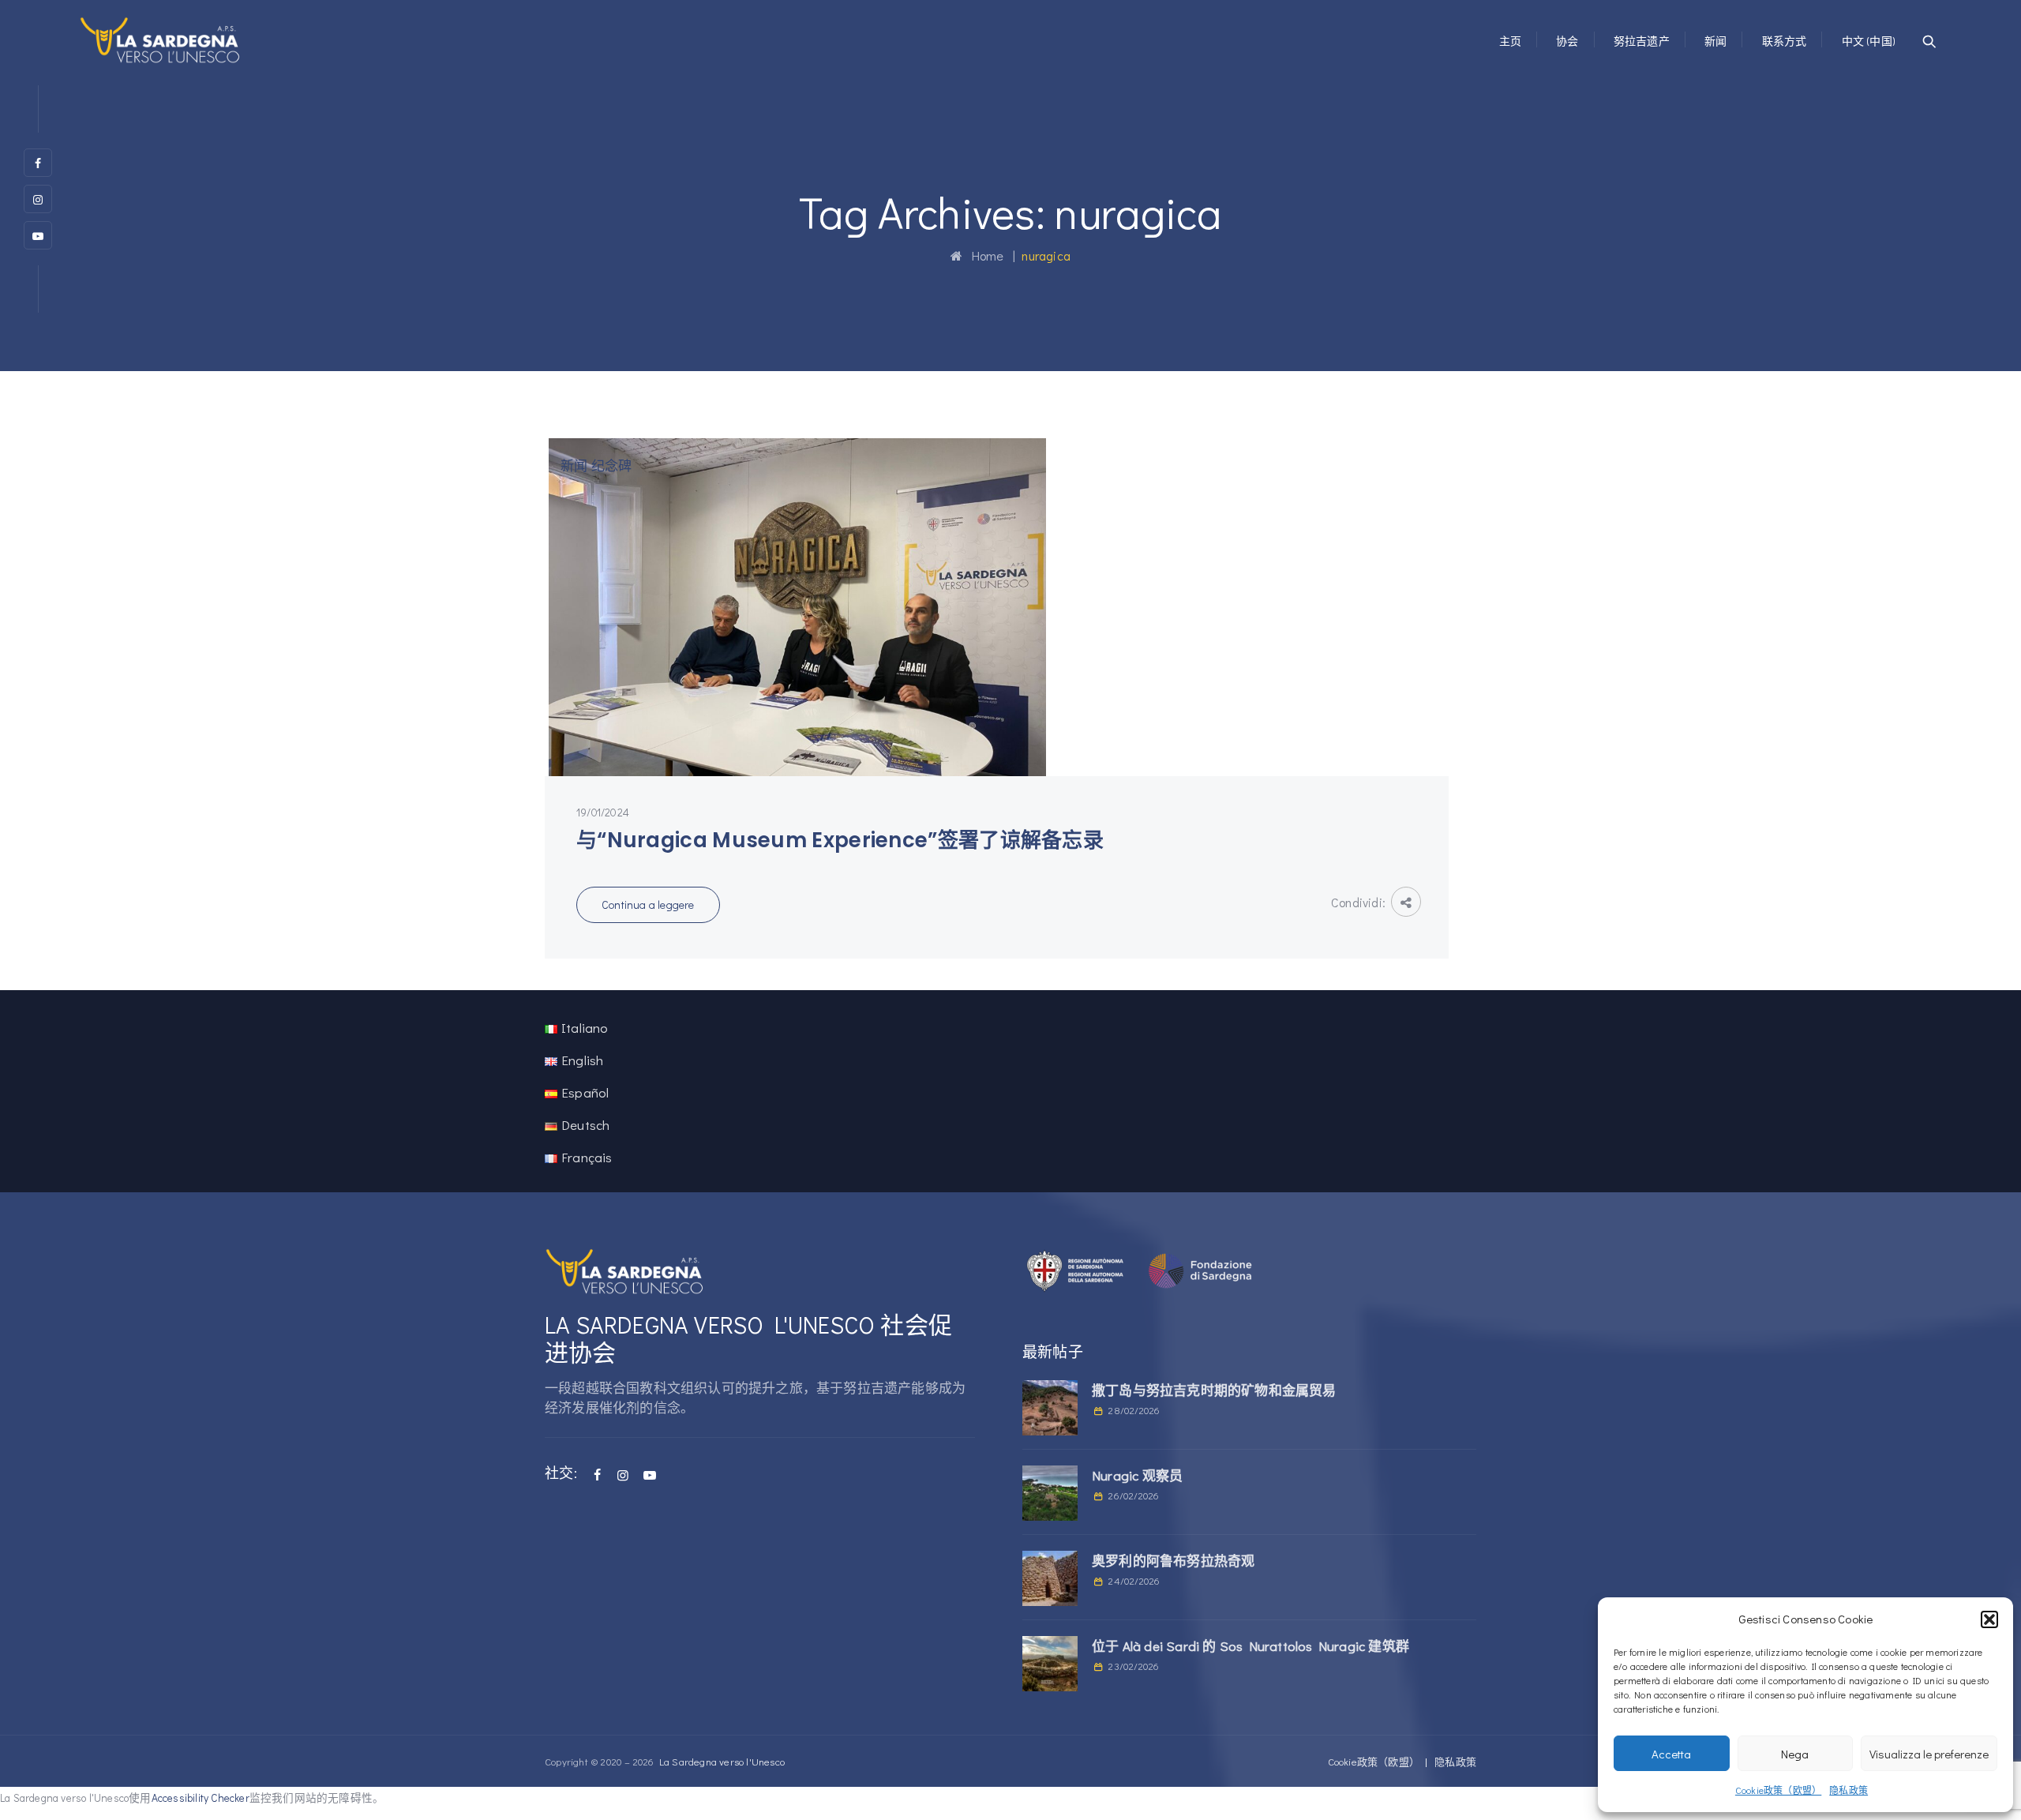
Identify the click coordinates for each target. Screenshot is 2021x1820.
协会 (1567, 41)
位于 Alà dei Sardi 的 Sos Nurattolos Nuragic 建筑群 (1250, 1646)
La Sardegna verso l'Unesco (722, 1761)
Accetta (1671, 1754)
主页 (1510, 41)
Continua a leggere (648, 904)
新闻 (1715, 41)
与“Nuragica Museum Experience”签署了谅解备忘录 (840, 840)
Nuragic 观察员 (1137, 1475)
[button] (1989, 1619)
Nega (1795, 1754)
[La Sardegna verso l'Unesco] (160, 39)
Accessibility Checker (201, 1798)
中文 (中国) (1869, 41)
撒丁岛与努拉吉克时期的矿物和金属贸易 (1214, 1390)
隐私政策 (1849, 1790)
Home (983, 255)
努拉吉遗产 (1642, 41)
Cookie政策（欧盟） (1778, 1790)
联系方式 (1785, 41)
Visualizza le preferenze (1929, 1754)
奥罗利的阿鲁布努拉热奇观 (1173, 1561)
